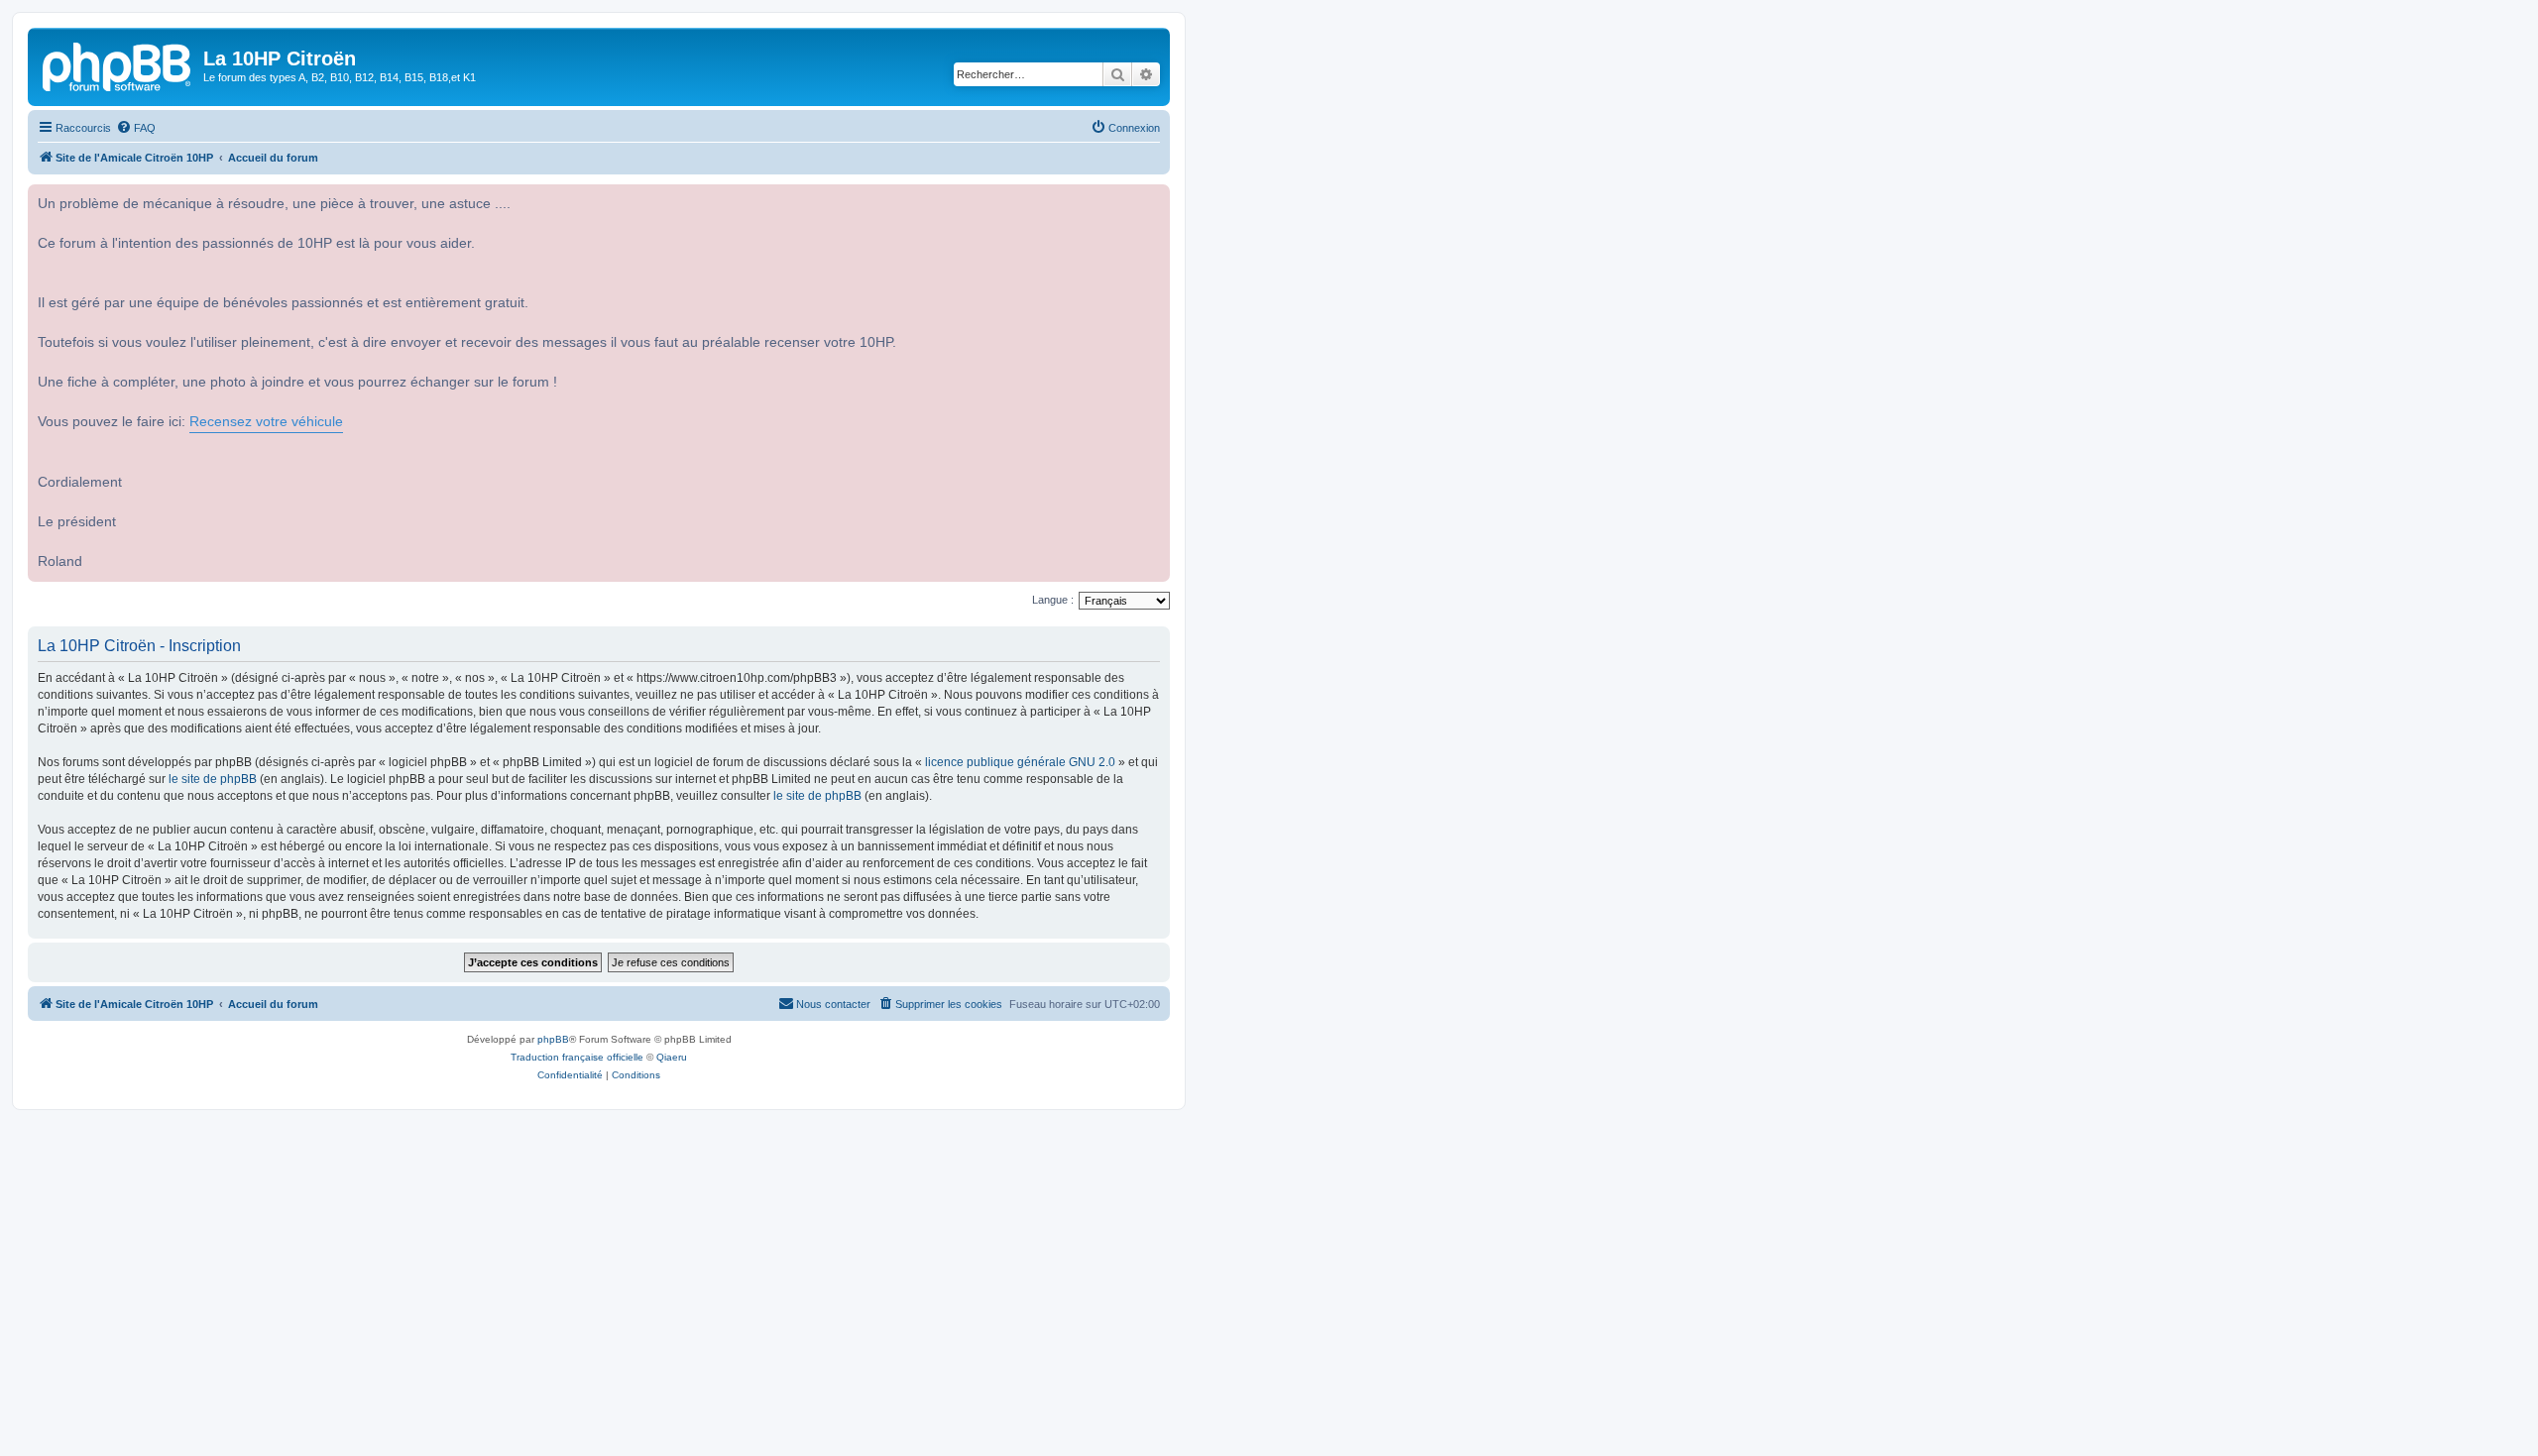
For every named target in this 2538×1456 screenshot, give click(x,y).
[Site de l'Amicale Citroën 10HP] (118, 64)
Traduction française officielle (577, 1057)
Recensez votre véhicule (266, 422)
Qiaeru (672, 1057)
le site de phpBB (213, 779)
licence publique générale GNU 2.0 (1020, 762)
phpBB (553, 1039)
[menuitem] (136, 128)
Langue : (1053, 600)
